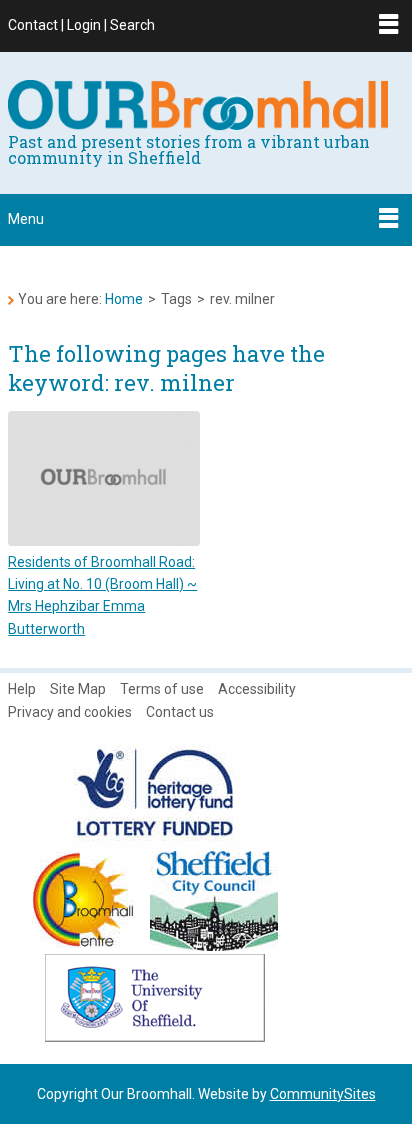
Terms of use (162, 689)
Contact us (180, 712)
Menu (26, 219)
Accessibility (257, 689)
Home (124, 299)
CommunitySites (323, 1094)
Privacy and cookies (70, 712)
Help (22, 689)
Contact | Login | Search (81, 25)
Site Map (78, 689)
